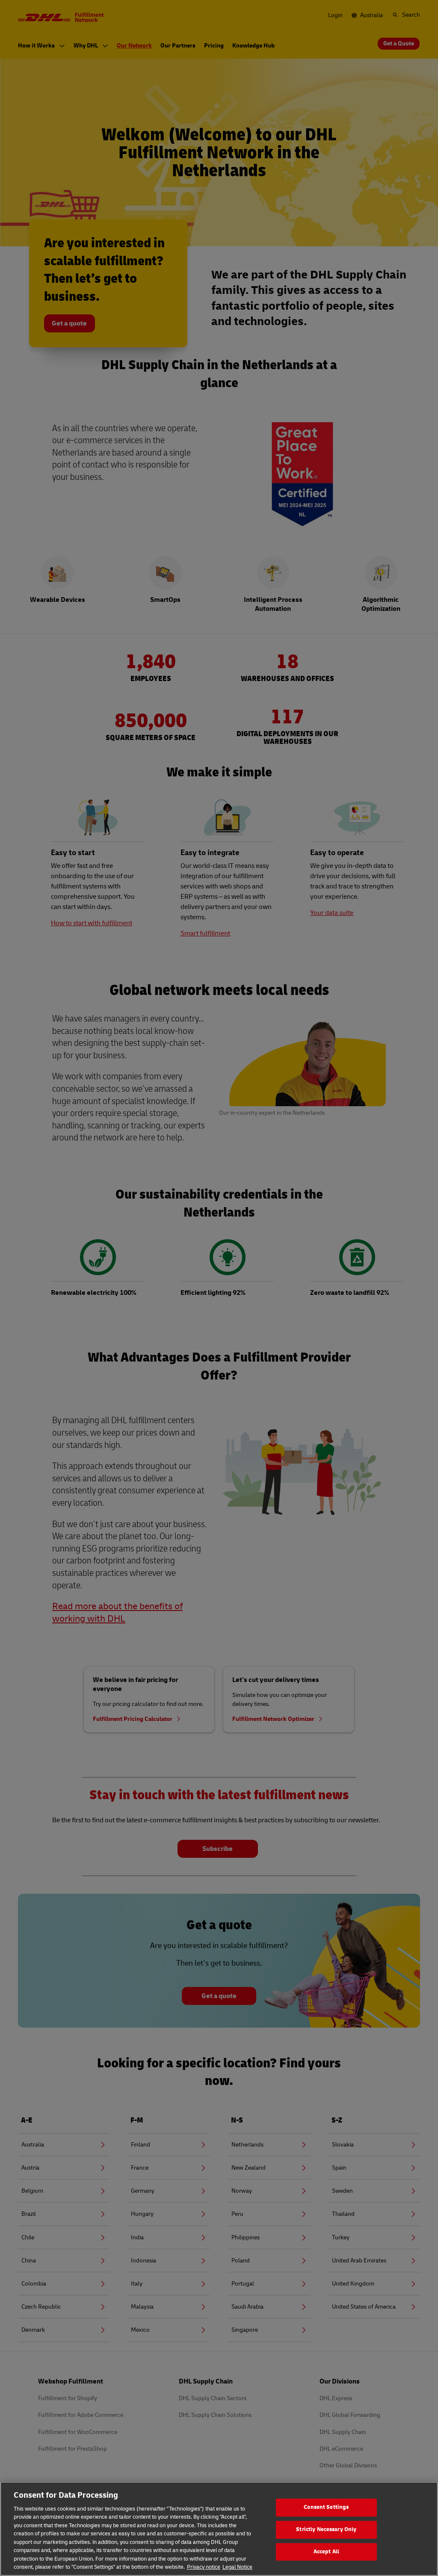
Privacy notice (204, 2567)
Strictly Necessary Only (326, 2529)
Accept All (326, 2552)
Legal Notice (237, 2567)
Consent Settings (326, 2508)
